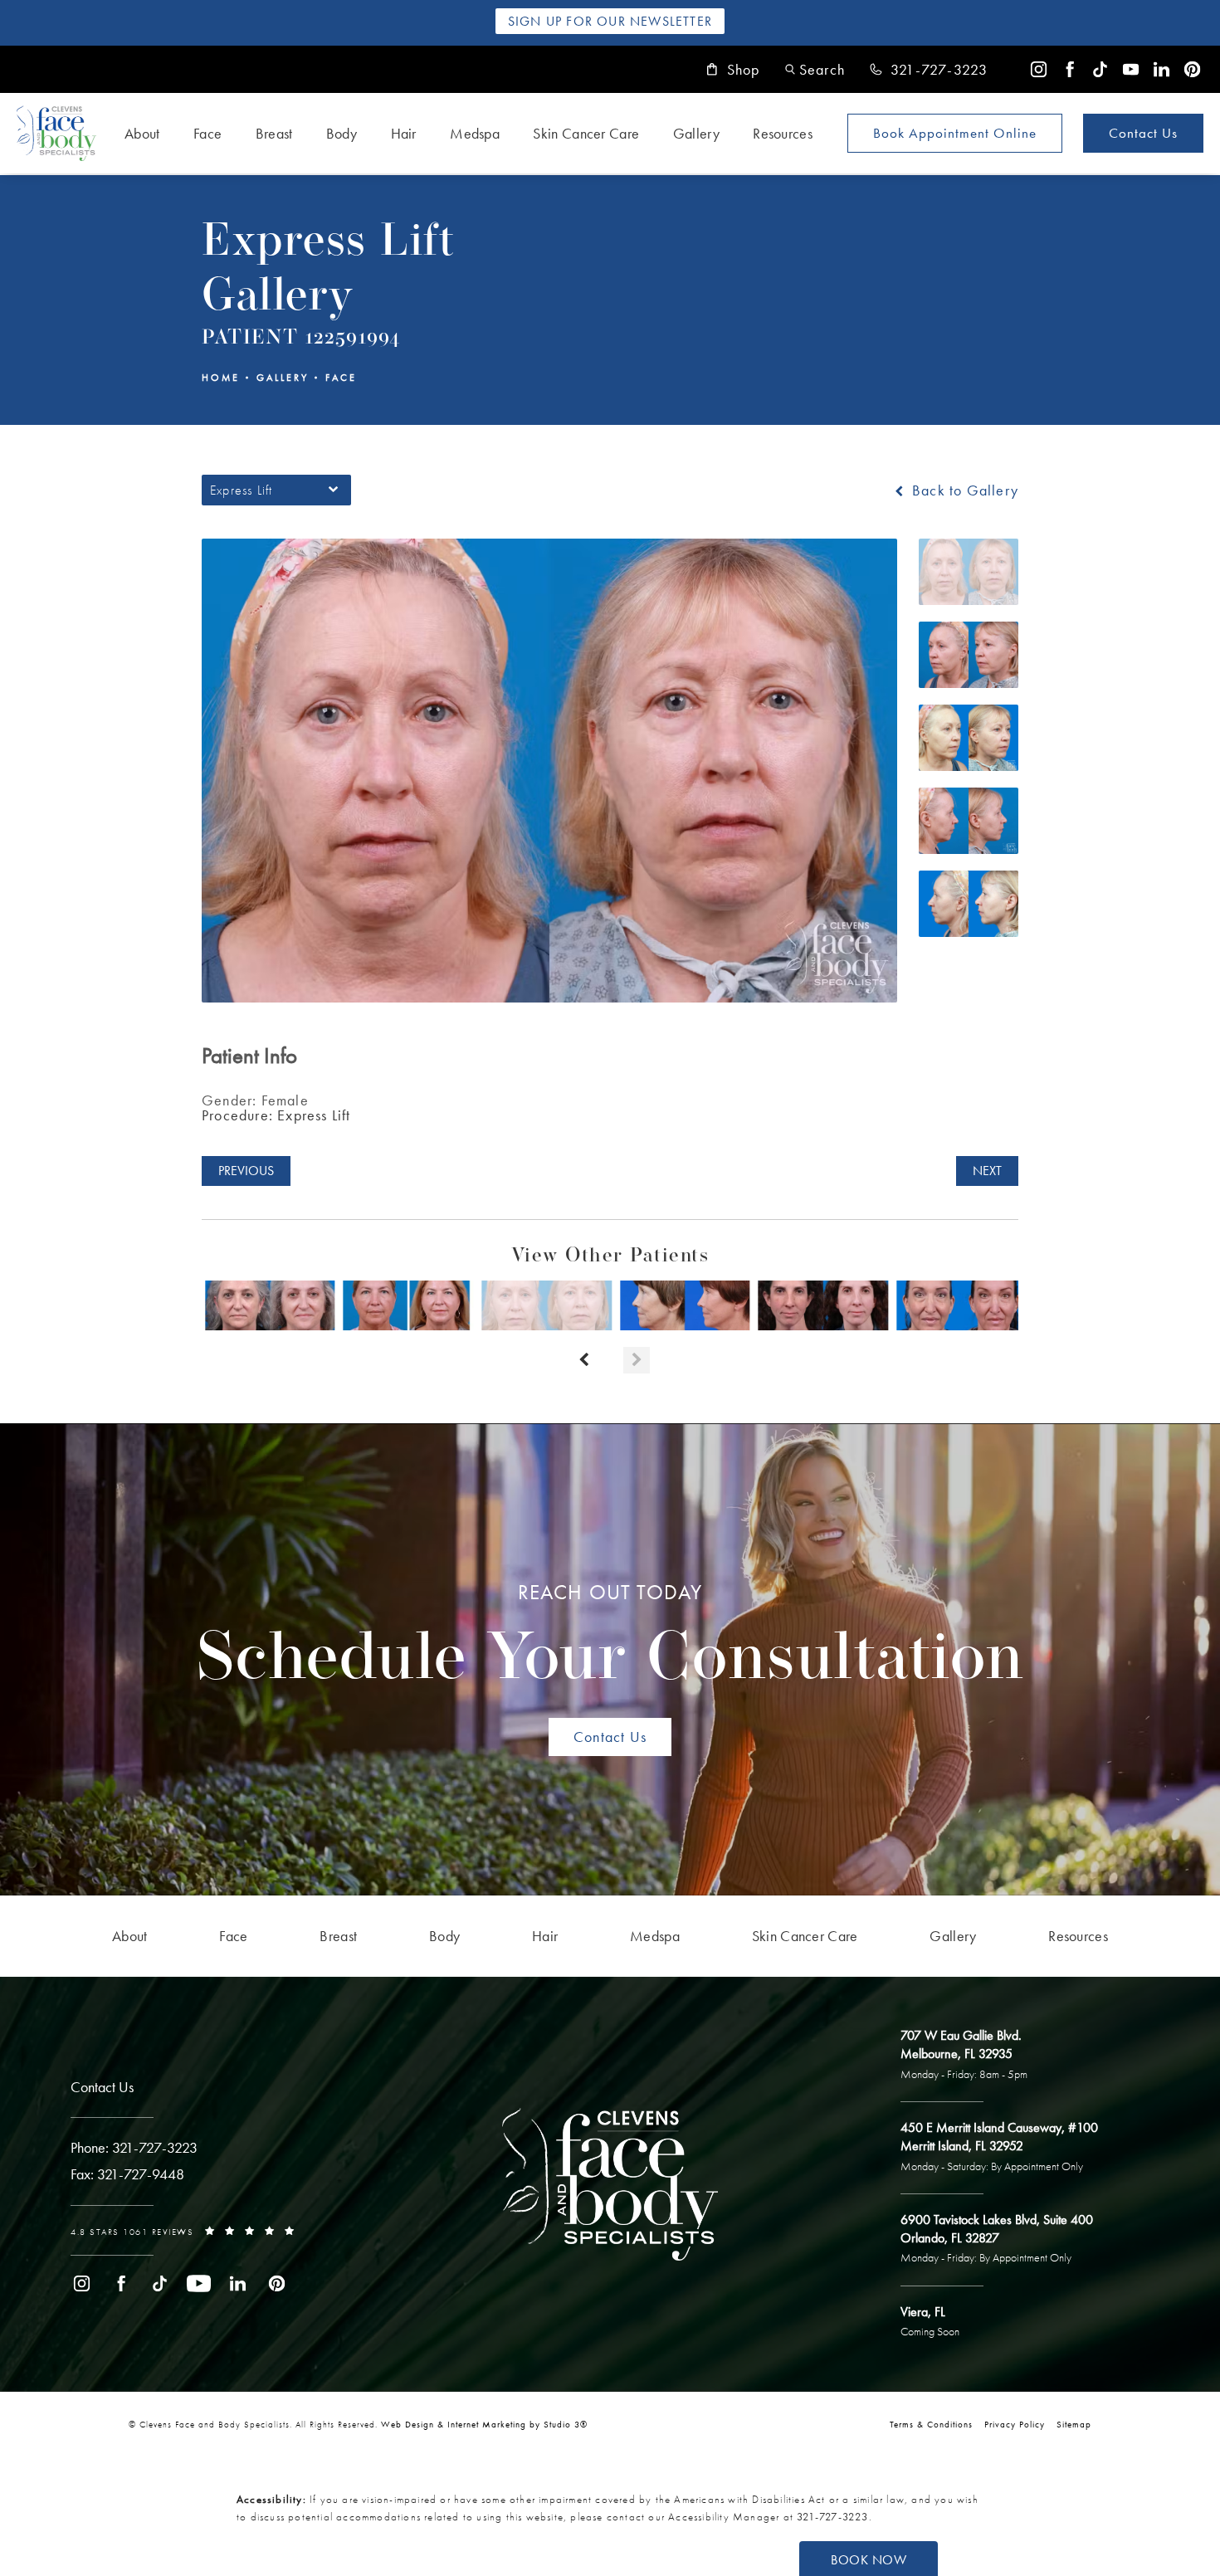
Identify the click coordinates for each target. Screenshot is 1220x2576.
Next (987, 1171)
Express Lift (276, 1115)
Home (221, 378)
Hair (404, 133)
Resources (783, 133)
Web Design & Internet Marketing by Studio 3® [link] (484, 2424)
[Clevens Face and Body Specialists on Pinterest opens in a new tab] (1192, 69)
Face (207, 133)
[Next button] (637, 1360)
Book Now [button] (869, 2560)
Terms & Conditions (931, 2424)
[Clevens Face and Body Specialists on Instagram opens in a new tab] (1039, 69)
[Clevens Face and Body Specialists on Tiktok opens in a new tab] (1100, 69)
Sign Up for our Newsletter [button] (610, 21)
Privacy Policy (1015, 2424)
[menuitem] (1039, 69)
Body (342, 133)
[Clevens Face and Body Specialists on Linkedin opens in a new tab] (1161, 69)
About (142, 133)
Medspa (475, 133)
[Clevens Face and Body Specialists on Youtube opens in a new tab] (1131, 69)
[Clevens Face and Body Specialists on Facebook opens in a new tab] (1069, 69)
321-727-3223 (832, 2517)
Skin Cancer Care (586, 133)
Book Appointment (955, 133)
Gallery (696, 133)
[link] (929, 70)
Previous (246, 1171)
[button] (815, 69)
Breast (274, 133)
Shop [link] (744, 70)
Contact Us (1143, 133)
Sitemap (1074, 2424)
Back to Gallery (963, 490)
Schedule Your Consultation (610, 1637)
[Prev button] (583, 1360)
